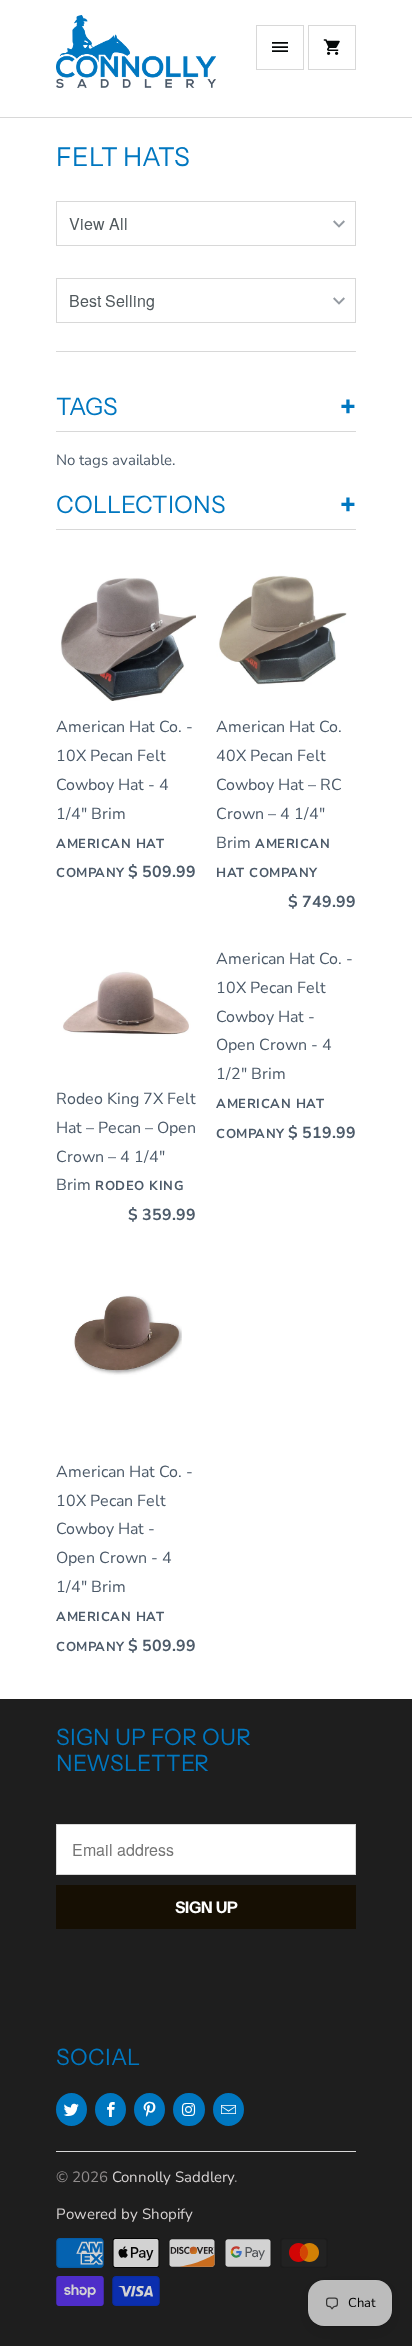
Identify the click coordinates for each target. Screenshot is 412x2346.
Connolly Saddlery (173, 2177)
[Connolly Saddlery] (136, 66)
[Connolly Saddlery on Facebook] (110, 2109)
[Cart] (332, 47)
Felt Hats (123, 157)
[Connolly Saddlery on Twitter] (71, 2109)
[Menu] (280, 47)
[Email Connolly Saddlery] (228, 2109)
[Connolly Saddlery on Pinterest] (149, 2109)
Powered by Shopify (124, 2214)
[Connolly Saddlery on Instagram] (188, 2109)
